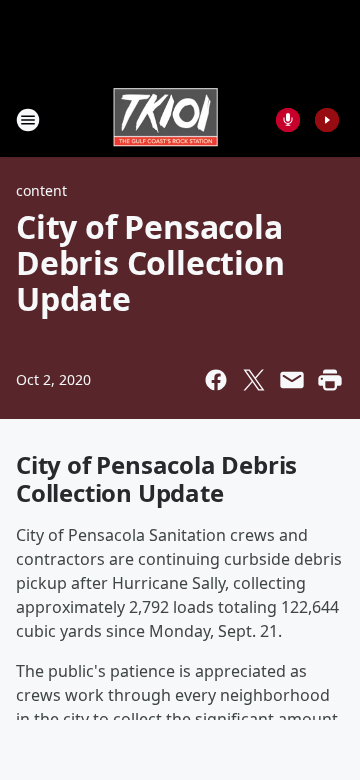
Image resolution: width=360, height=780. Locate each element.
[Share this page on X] (254, 380)
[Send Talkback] (288, 120)
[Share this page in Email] (292, 380)
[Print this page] (330, 380)
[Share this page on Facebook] (216, 380)
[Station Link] (166, 119)
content (41, 190)
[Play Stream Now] (327, 120)
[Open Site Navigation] (28, 120)
